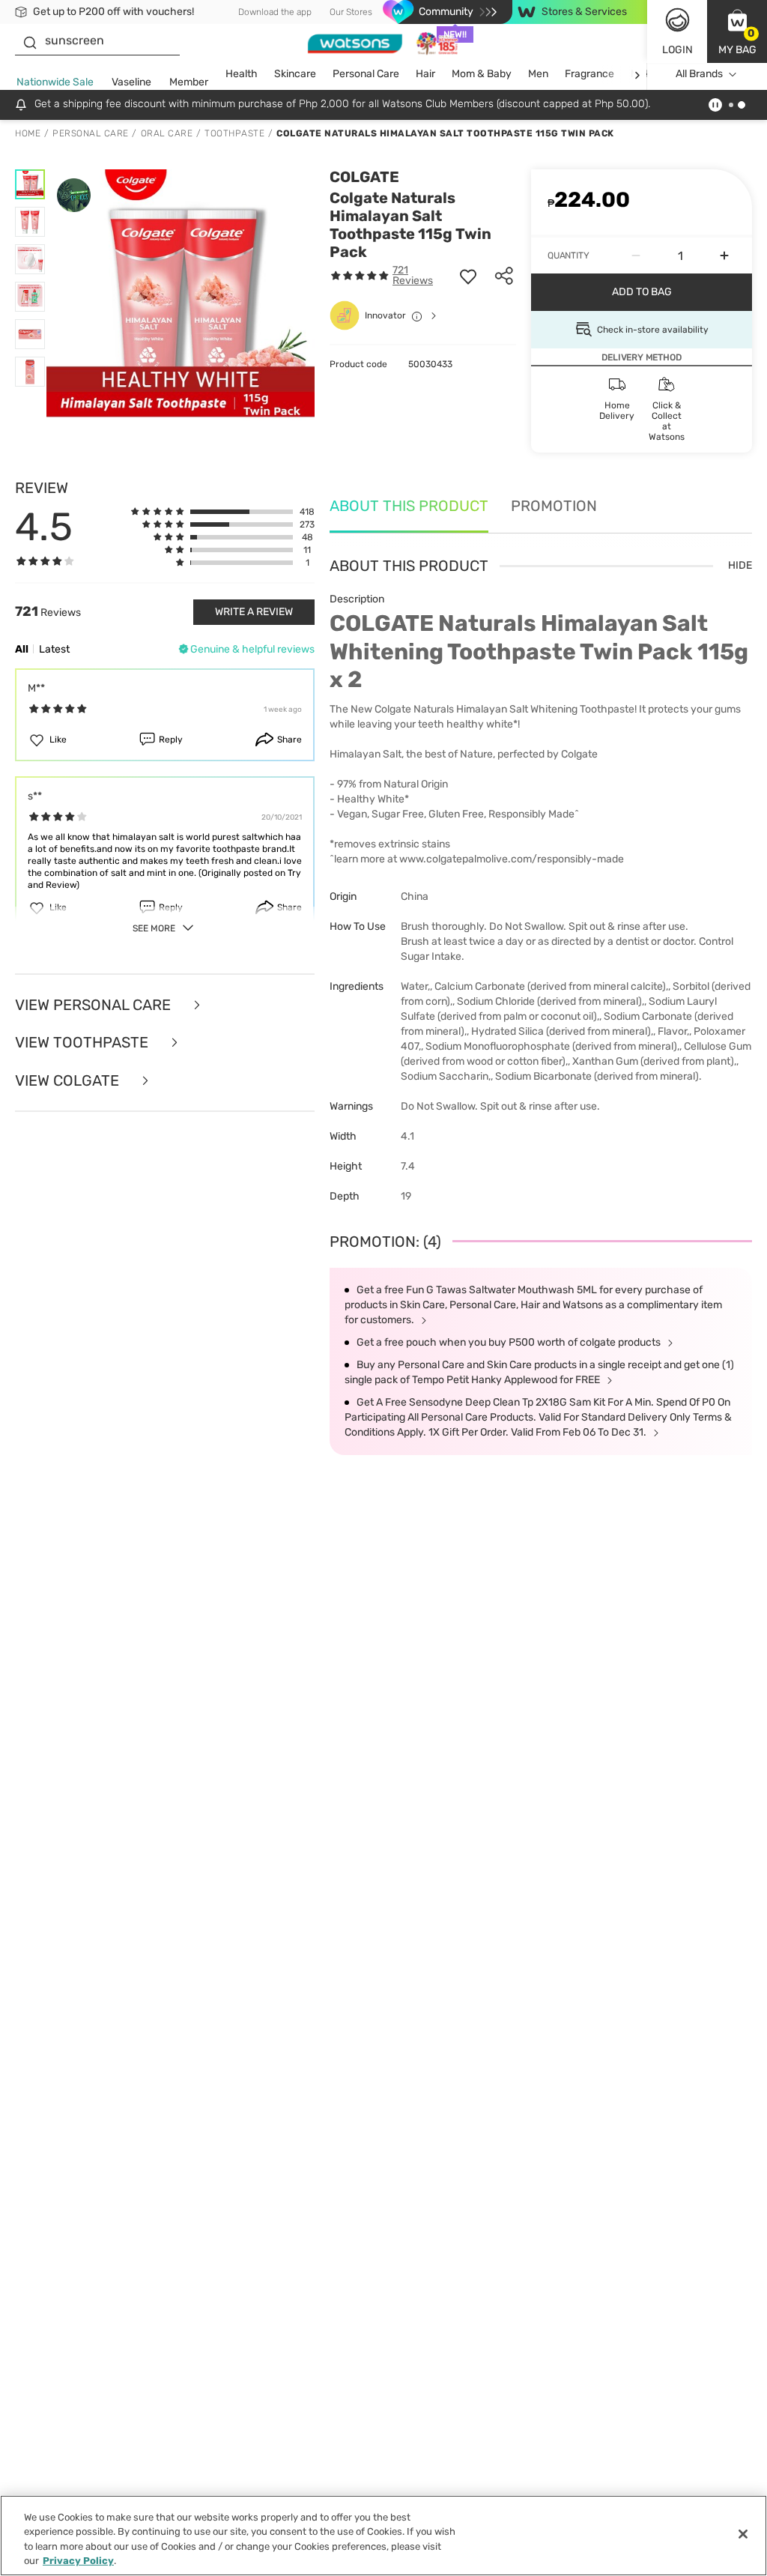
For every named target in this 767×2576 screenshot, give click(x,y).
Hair (425, 74)
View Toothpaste (84, 1043)
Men (538, 74)
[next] (637, 75)
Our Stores (351, 12)
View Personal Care (95, 1005)
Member (189, 82)
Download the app (275, 12)
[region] (383, 2536)
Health (242, 74)
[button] (737, 31)
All (22, 649)
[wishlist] (468, 276)
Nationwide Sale (55, 82)
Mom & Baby (482, 74)
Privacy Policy (78, 2561)
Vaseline (131, 82)
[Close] (743, 2534)
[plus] (724, 256)
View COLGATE (69, 1081)
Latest (54, 649)
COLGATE (364, 177)
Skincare (295, 74)
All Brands (699, 74)
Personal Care (366, 74)
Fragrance (589, 74)
